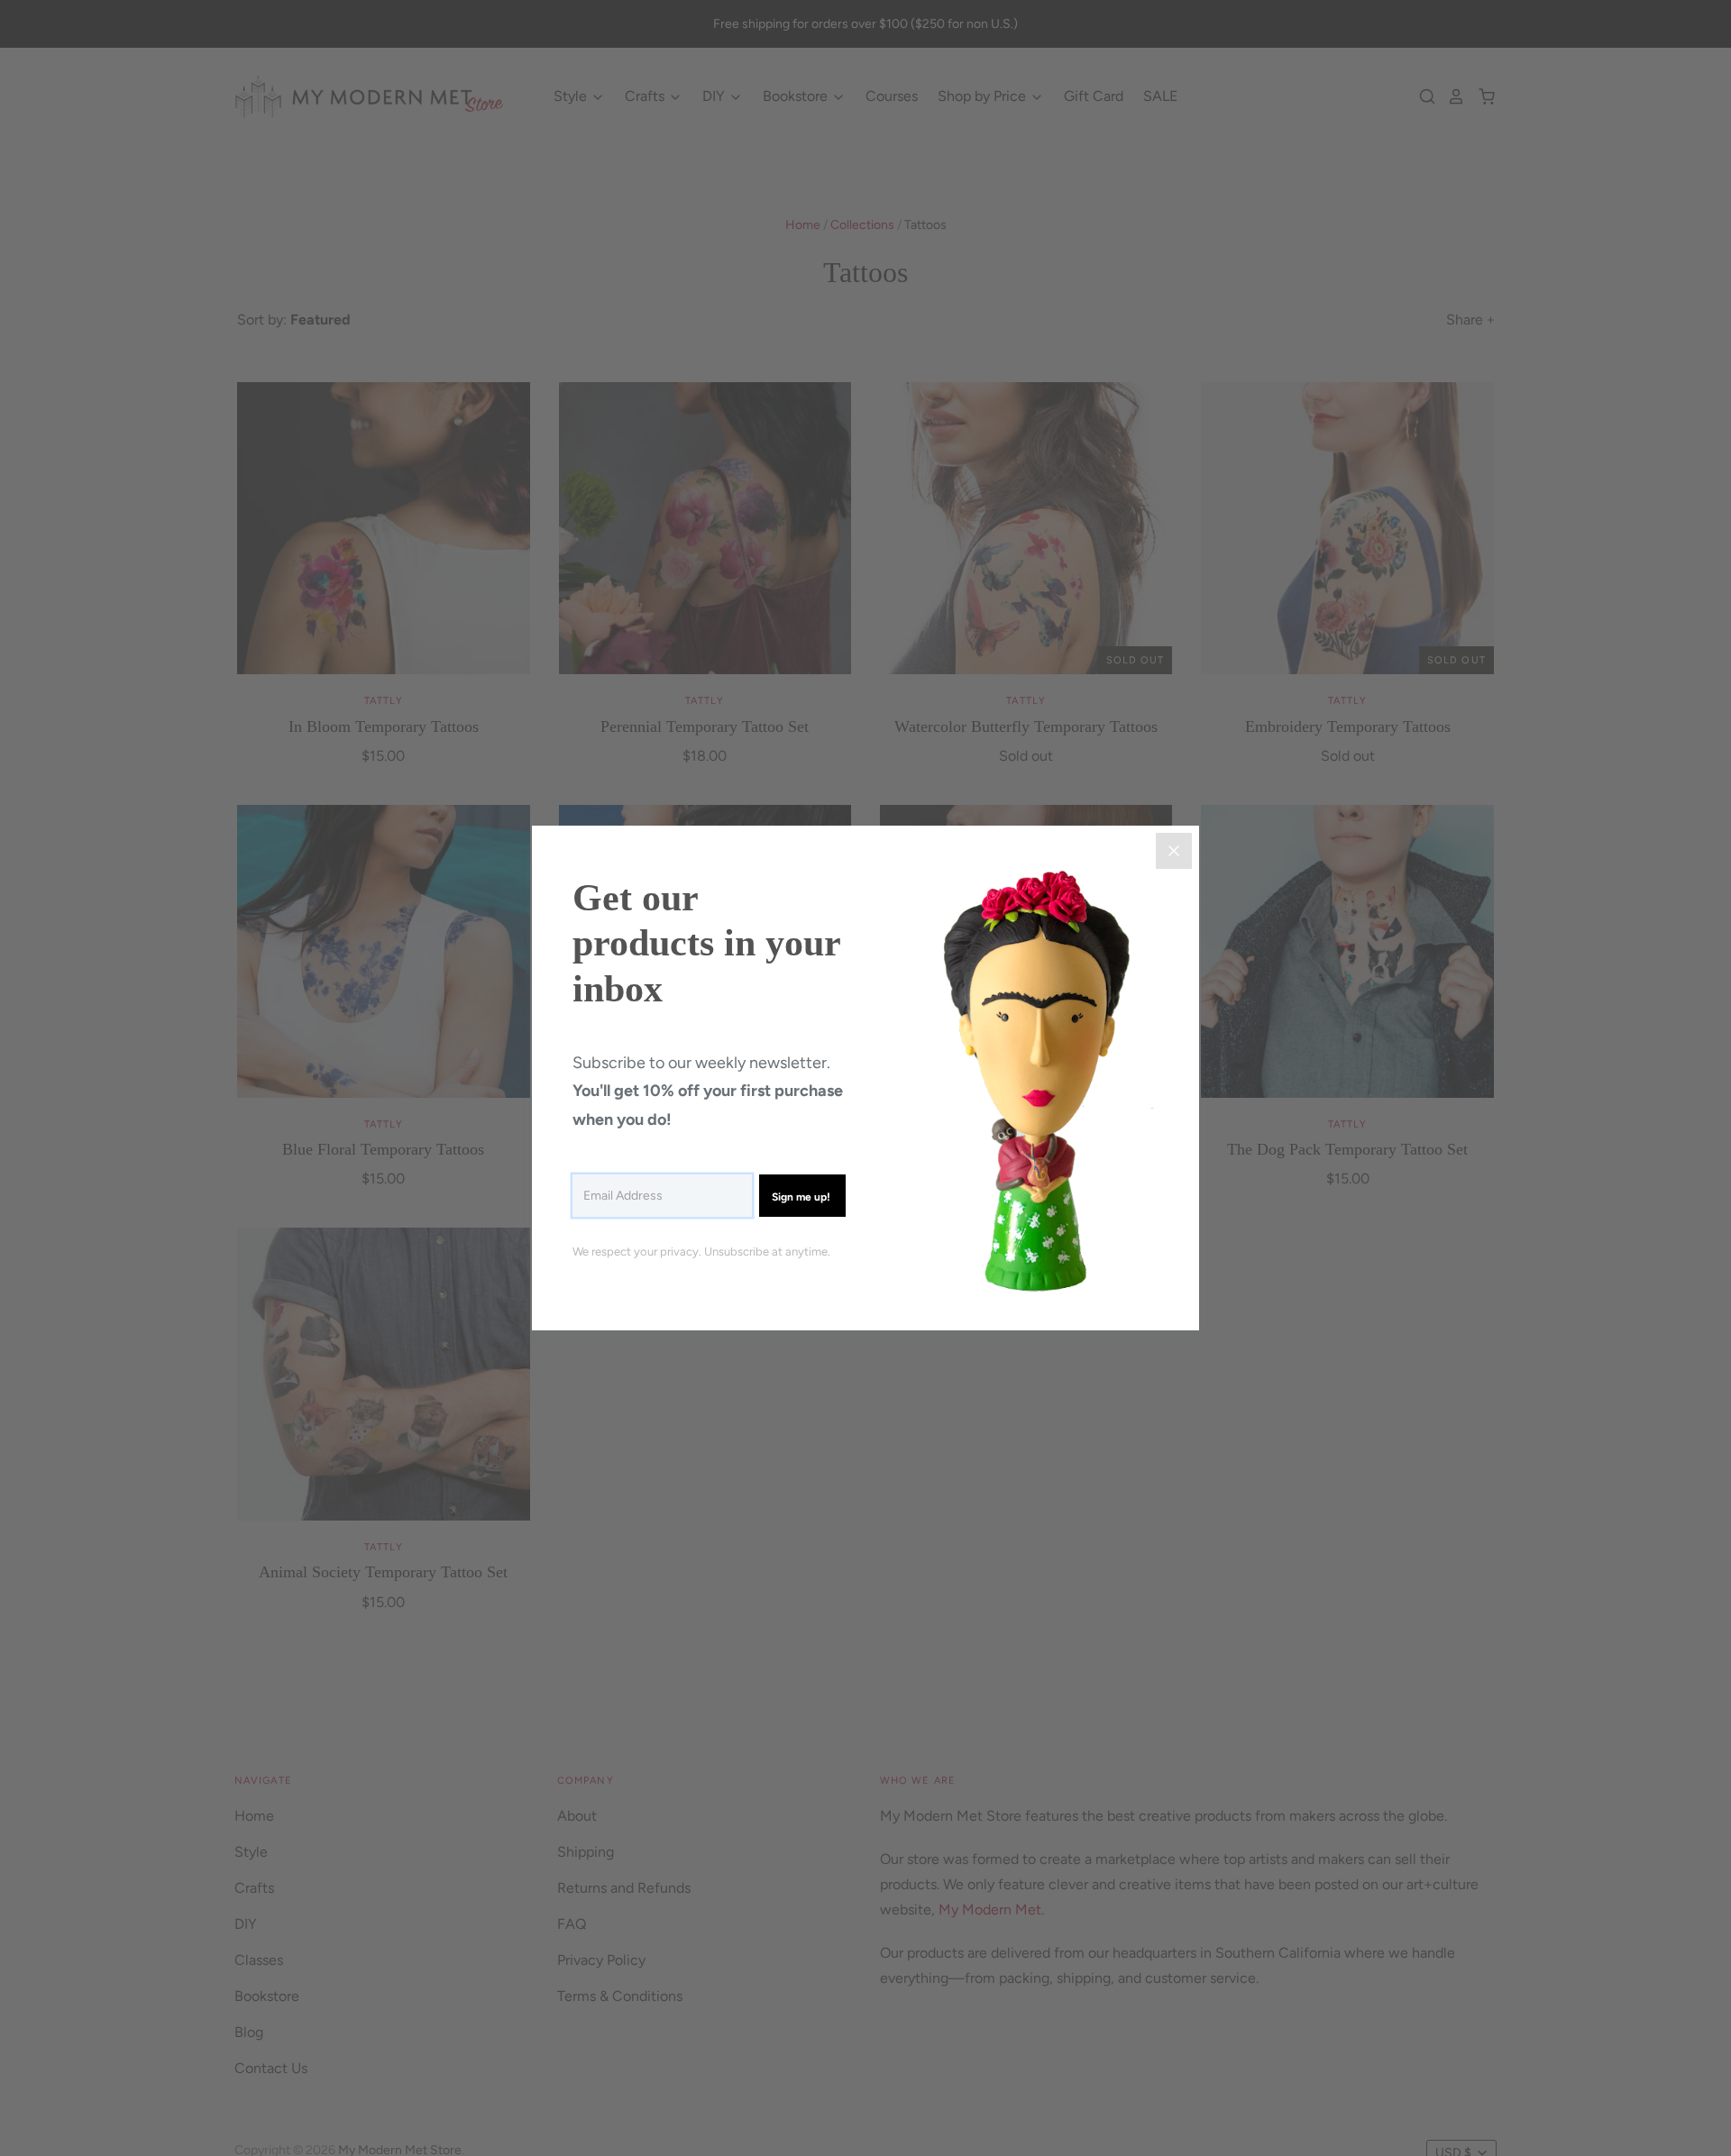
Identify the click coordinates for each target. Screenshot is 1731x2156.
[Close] (1174, 851)
